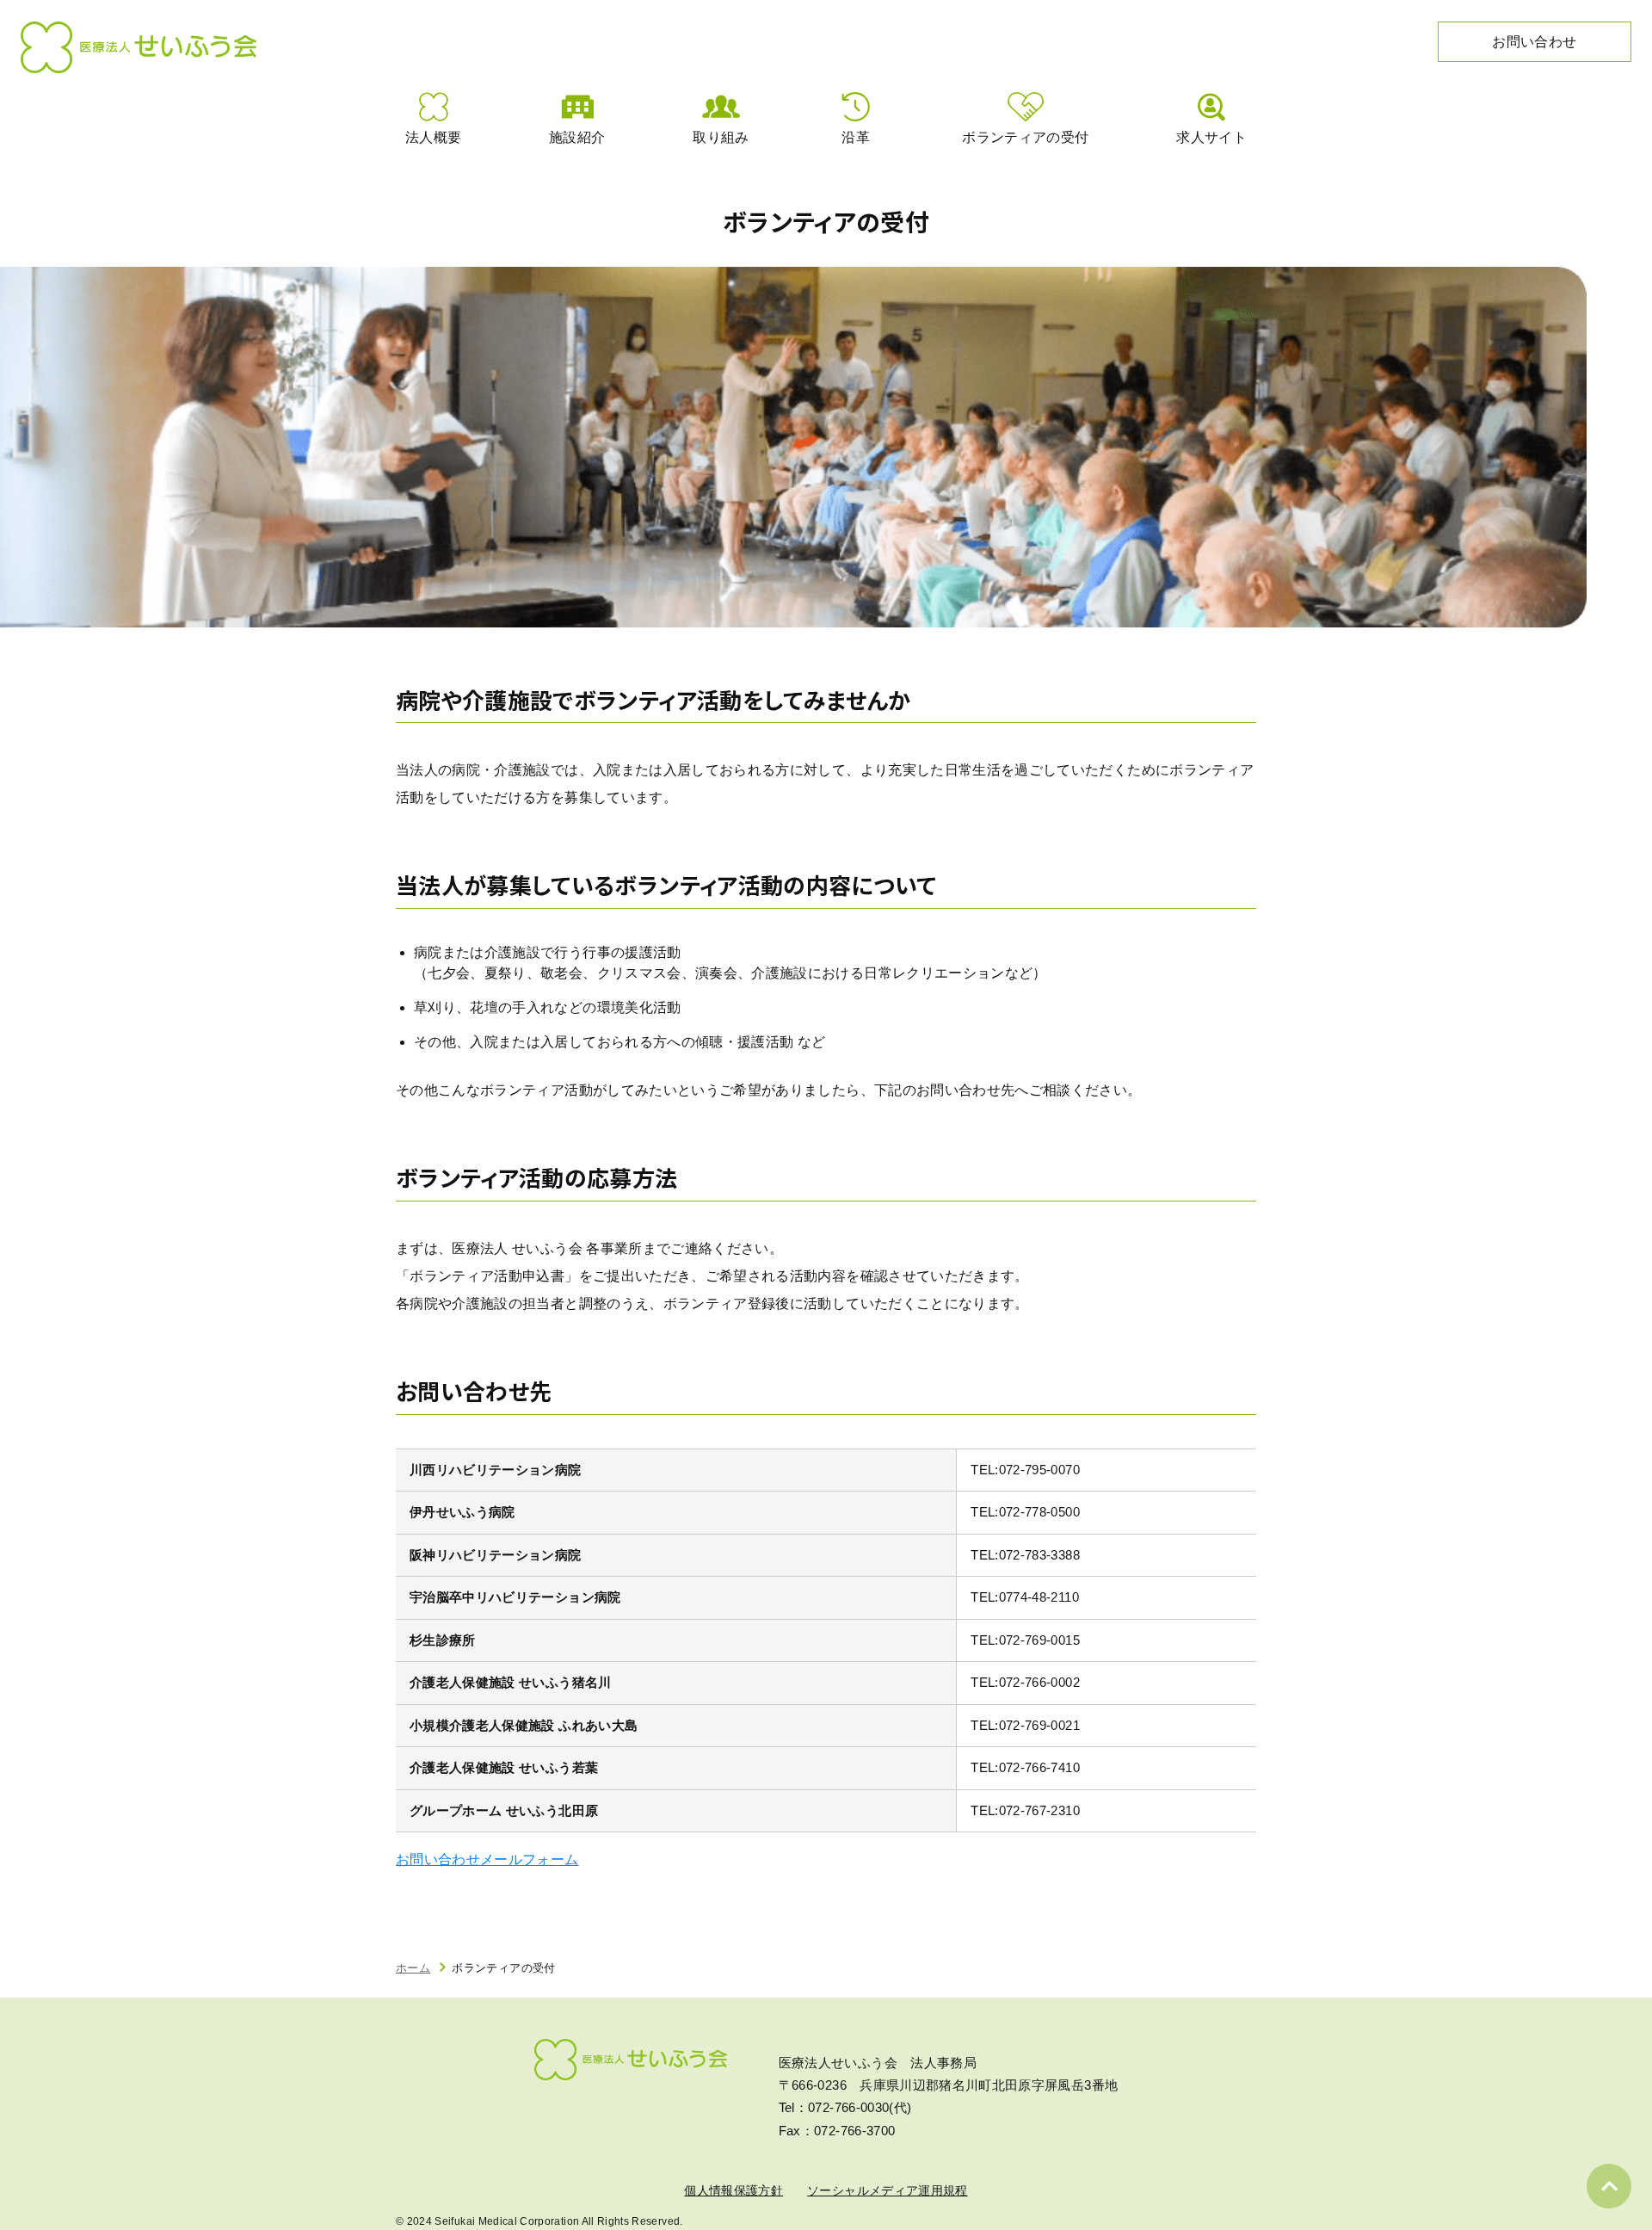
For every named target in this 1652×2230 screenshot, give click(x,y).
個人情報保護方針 (734, 2190)
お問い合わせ (1534, 42)
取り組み (721, 137)
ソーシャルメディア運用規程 (888, 2190)
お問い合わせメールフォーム (487, 1859)
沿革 (856, 137)
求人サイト (1211, 137)
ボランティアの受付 (1025, 137)
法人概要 (433, 137)
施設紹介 (577, 137)
